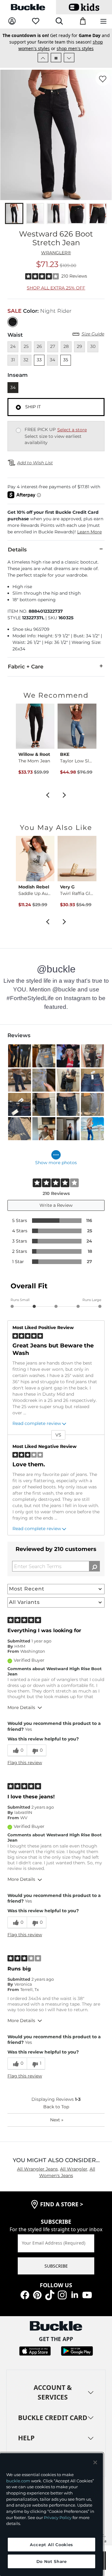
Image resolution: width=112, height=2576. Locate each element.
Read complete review (37, 1423)
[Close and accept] (95, 2462)
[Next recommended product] (64, 794)
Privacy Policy (58, 2517)
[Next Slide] (69, 58)
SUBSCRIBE (56, 2266)
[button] (56, 522)
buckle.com (18, 2481)
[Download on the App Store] (35, 2351)
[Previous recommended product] (48, 794)
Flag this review (25, 1763)
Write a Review (56, 1205)
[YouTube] (87, 2295)
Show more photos (56, 1163)
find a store (62, 2204)
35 (66, 360)
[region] (51, 2515)
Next (57, 2120)
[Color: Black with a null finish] (13, 322)
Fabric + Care (26, 667)
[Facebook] (25, 2295)
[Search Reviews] (94, 1566)
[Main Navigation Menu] (103, 22)
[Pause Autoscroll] (56, 58)
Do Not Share (52, 2561)
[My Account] (12, 21)
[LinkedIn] (75, 2295)
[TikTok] (50, 2295)
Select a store (72, 430)
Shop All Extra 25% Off (56, 288)
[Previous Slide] (43, 58)
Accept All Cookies (51, 2545)
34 (13, 387)
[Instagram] (62, 2295)
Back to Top (56, 2107)
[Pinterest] (37, 2295)
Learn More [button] (89, 532)
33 (39, 360)
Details (17, 550)
